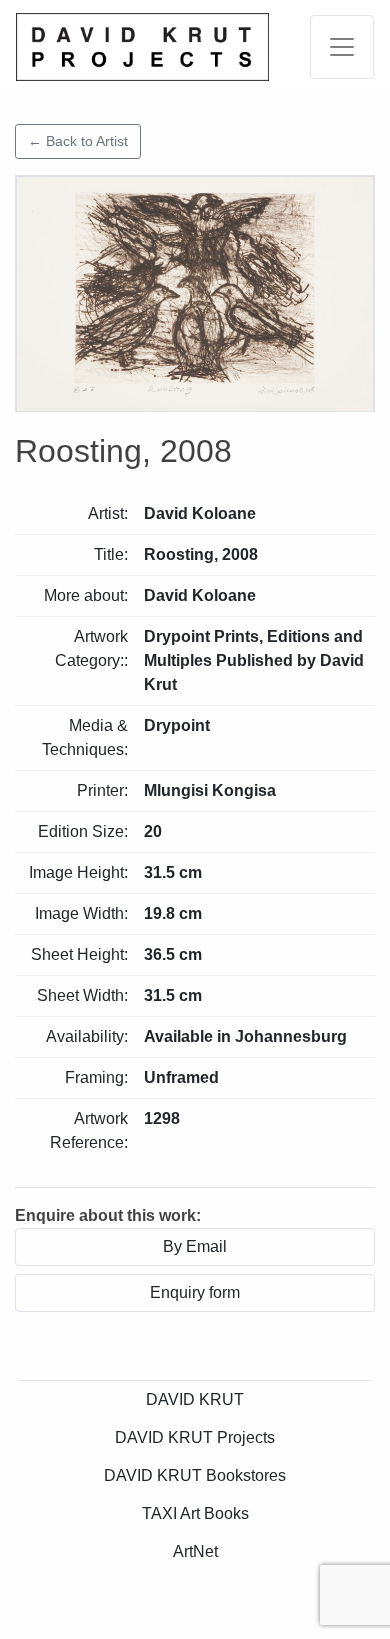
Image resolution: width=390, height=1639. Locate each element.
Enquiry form (195, 1292)
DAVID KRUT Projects (195, 1437)
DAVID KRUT (195, 1399)
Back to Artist (78, 141)
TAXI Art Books (195, 1513)
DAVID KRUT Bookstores (195, 1475)
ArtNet (195, 1551)
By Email (195, 1246)
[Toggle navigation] (342, 47)
